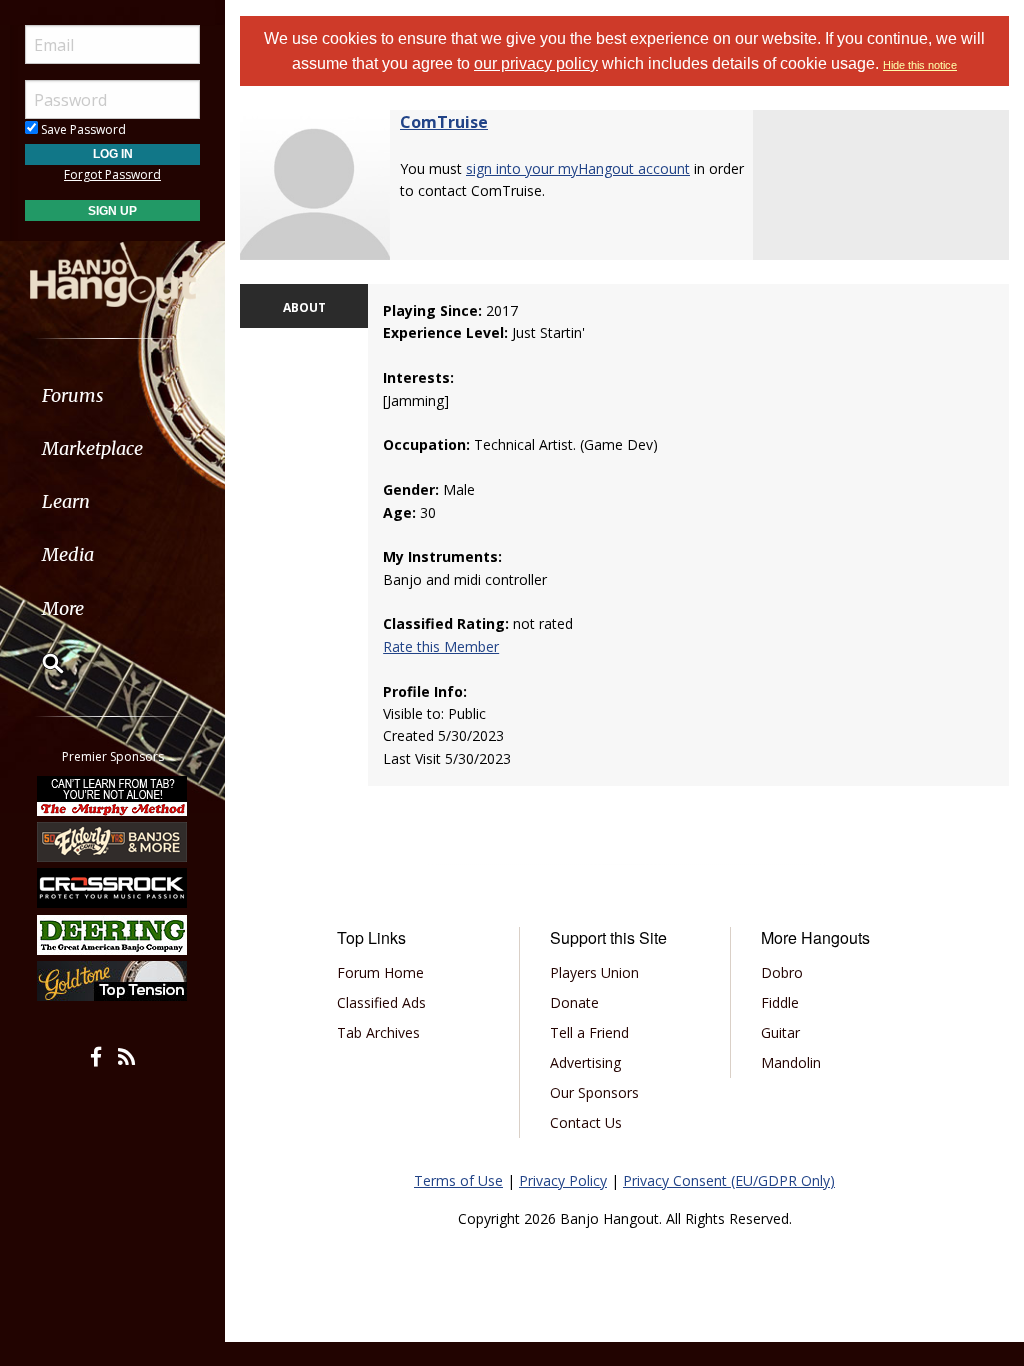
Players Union (594, 972)
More (63, 608)
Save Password (82, 129)
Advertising (585, 1062)
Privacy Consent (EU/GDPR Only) (729, 1180)
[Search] (40, 663)
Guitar (780, 1032)
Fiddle (780, 1002)
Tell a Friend (589, 1032)
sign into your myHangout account (578, 168)
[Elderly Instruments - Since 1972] (113, 842)
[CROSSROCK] (113, 888)
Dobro (782, 972)
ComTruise (444, 122)
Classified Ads (381, 1002)
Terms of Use (458, 1180)
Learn (66, 501)
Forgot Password (112, 174)
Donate (574, 1002)
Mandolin (791, 1062)
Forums (73, 395)
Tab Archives (378, 1032)
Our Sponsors (594, 1092)
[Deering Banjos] (113, 935)
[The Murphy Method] (113, 795)
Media (68, 554)
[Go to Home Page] (113, 273)
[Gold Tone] (113, 981)
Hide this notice (920, 65)
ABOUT (304, 307)
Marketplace (92, 448)
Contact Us (586, 1122)
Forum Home (380, 972)
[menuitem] (112, 395)
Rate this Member (441, 646)
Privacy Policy (563, 1180)
